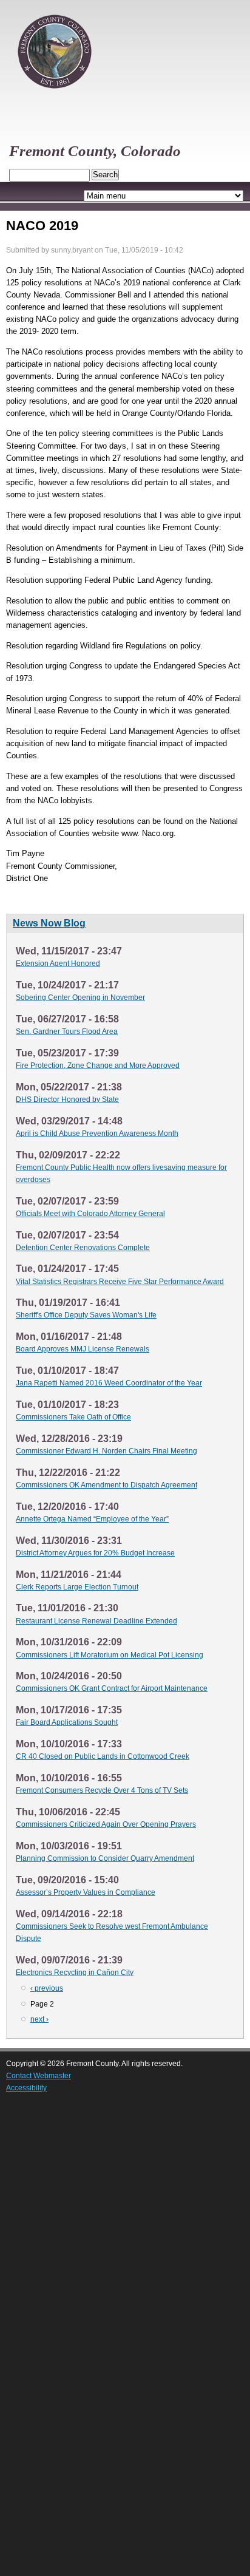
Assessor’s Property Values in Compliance (86, 1892)
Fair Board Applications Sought (67, 1722)
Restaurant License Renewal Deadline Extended (96, 1621)
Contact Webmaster (39, 2076)
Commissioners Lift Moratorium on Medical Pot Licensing (110, 1655)
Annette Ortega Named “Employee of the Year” (92, 1519)
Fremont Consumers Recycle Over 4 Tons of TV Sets (102, 1790)
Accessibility (26, 2088)
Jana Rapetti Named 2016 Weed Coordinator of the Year (109, 1383)
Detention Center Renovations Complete (83, 1248)
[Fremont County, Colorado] (55, 94)
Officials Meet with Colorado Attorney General (90, 1214)
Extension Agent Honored (58, 963)
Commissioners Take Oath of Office (73, 1417)
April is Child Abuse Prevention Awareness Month (97, 1133)
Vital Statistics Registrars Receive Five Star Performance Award (120, 1282)
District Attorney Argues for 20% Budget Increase (95, 1553)
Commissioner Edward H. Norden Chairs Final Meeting (106, 1451)
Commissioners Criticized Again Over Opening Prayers (106, 1824)
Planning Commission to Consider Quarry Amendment (105, 1858)
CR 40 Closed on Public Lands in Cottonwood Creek (103, 1756)
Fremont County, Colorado (95, 151)
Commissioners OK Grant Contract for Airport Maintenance (112, 1688)
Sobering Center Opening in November (80, 997)
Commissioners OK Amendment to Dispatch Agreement (106, 1485)
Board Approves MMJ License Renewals (83, 1349)
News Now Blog (49, 923)
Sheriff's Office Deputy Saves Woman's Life (86, 1315)
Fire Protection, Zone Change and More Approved (98, 1065)
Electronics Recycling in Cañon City (75, 1973)
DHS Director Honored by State (67, 1099)
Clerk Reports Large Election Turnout (77, 1587)
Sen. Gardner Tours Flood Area (67, 1031)
